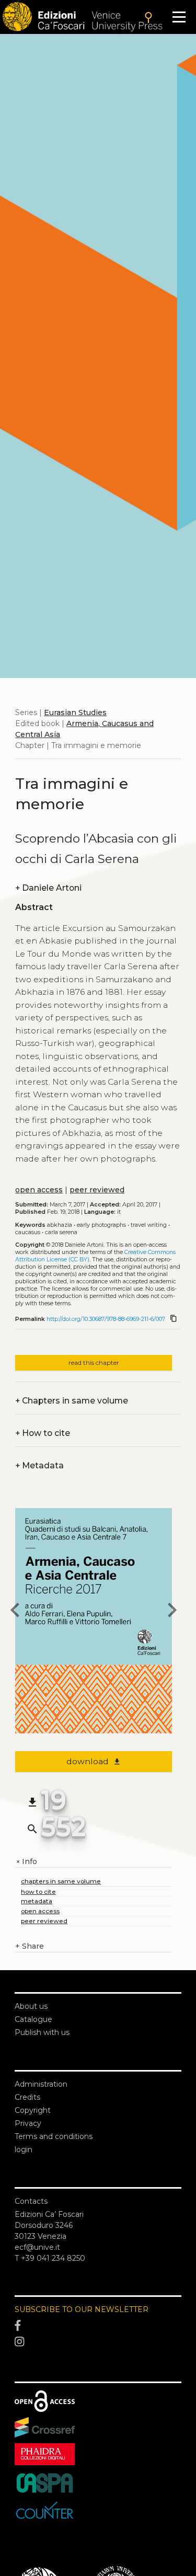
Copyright (33, 2110)
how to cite (38, 1891)
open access (39, 1190)
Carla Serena (61, 1232)
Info (26, 1862)
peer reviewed (97, 1190)
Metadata (39, 1465)
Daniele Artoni (48, 888)
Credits (27, 2097)
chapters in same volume (61, 1881)
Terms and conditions (54, 2136)
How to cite (43, 1433)
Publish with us (42, 2032)
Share (30, 1946)
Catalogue (33, 2019)
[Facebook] (98, 2326)
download (94, 1761)
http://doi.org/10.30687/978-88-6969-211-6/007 (106, 1319)
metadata (37, 1901)
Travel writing (149, 1225)
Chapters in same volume (72, 1401)
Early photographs (101, 1225)
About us (31, 2006)
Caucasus (28, 1232)
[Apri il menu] (179, 17)
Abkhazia (60, 1225)
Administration (41, 2084)
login (24, 2149)
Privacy (28, 2123)
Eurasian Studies (75, 712)
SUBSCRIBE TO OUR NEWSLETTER (82, 2309)
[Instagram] (98, 2342)
